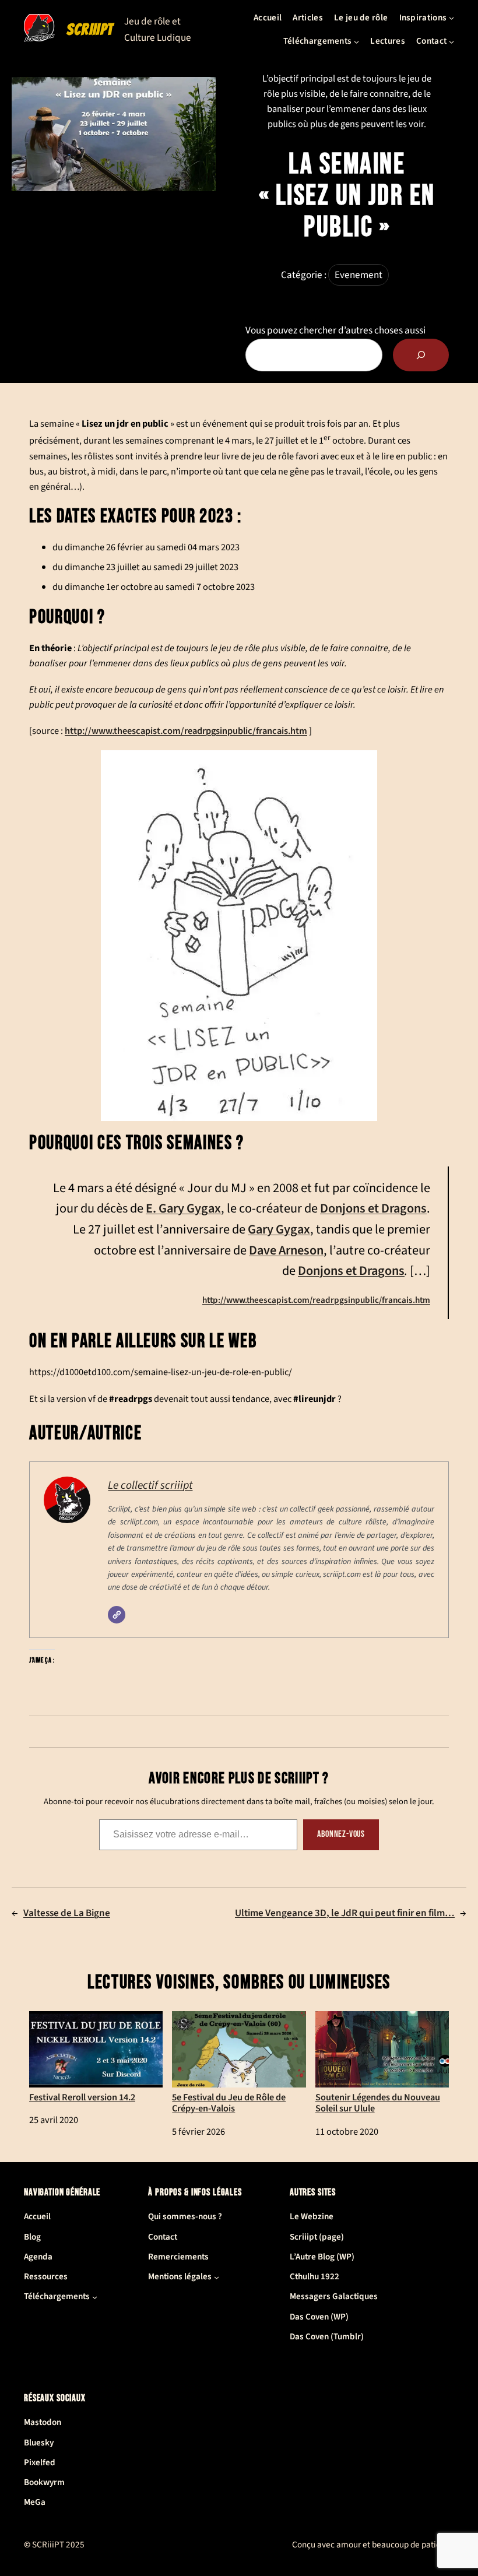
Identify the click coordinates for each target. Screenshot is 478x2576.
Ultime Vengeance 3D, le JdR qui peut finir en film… (345, 1913)
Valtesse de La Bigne (67, 1913)
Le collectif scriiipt (150, 1485)
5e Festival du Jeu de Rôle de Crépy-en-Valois (229, 2103)
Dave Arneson (286, 1250)
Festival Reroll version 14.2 (82, 2097)
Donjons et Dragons (373, 1208)
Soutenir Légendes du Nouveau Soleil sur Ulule (378, 2103)
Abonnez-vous (341, 1834)
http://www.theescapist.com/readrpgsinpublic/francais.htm (186, 731)
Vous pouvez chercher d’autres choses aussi (335, 330)
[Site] (117, 1615)
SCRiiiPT (90, 29)
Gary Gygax (279, 1229)
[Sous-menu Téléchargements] (356, 41)
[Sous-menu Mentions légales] (217, 2277)
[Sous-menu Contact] (451, 41)
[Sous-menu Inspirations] (451, 18)
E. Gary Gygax (183, 1208)
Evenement (358, 275)
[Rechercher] (421, 355)
